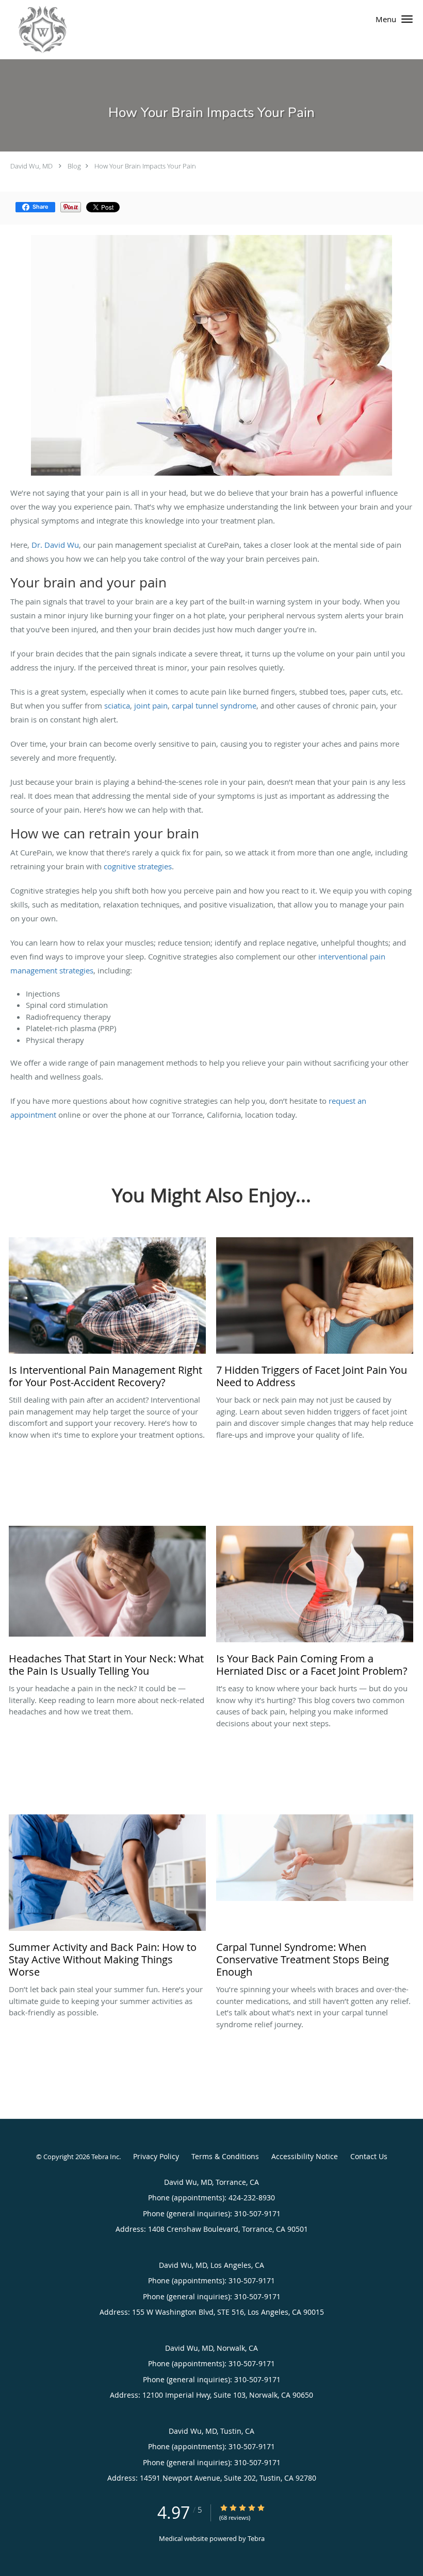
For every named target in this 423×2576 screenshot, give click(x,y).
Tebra (256, 2538)
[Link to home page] (34, 30)
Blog (74, 166)
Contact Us (369, 2156)
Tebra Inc (105, 2157)
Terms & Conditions (225, 2156)
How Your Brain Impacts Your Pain (145, 166)
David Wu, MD (31, 166)
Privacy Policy (156, 2156)
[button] (407, 19)
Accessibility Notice (305, 2156)
